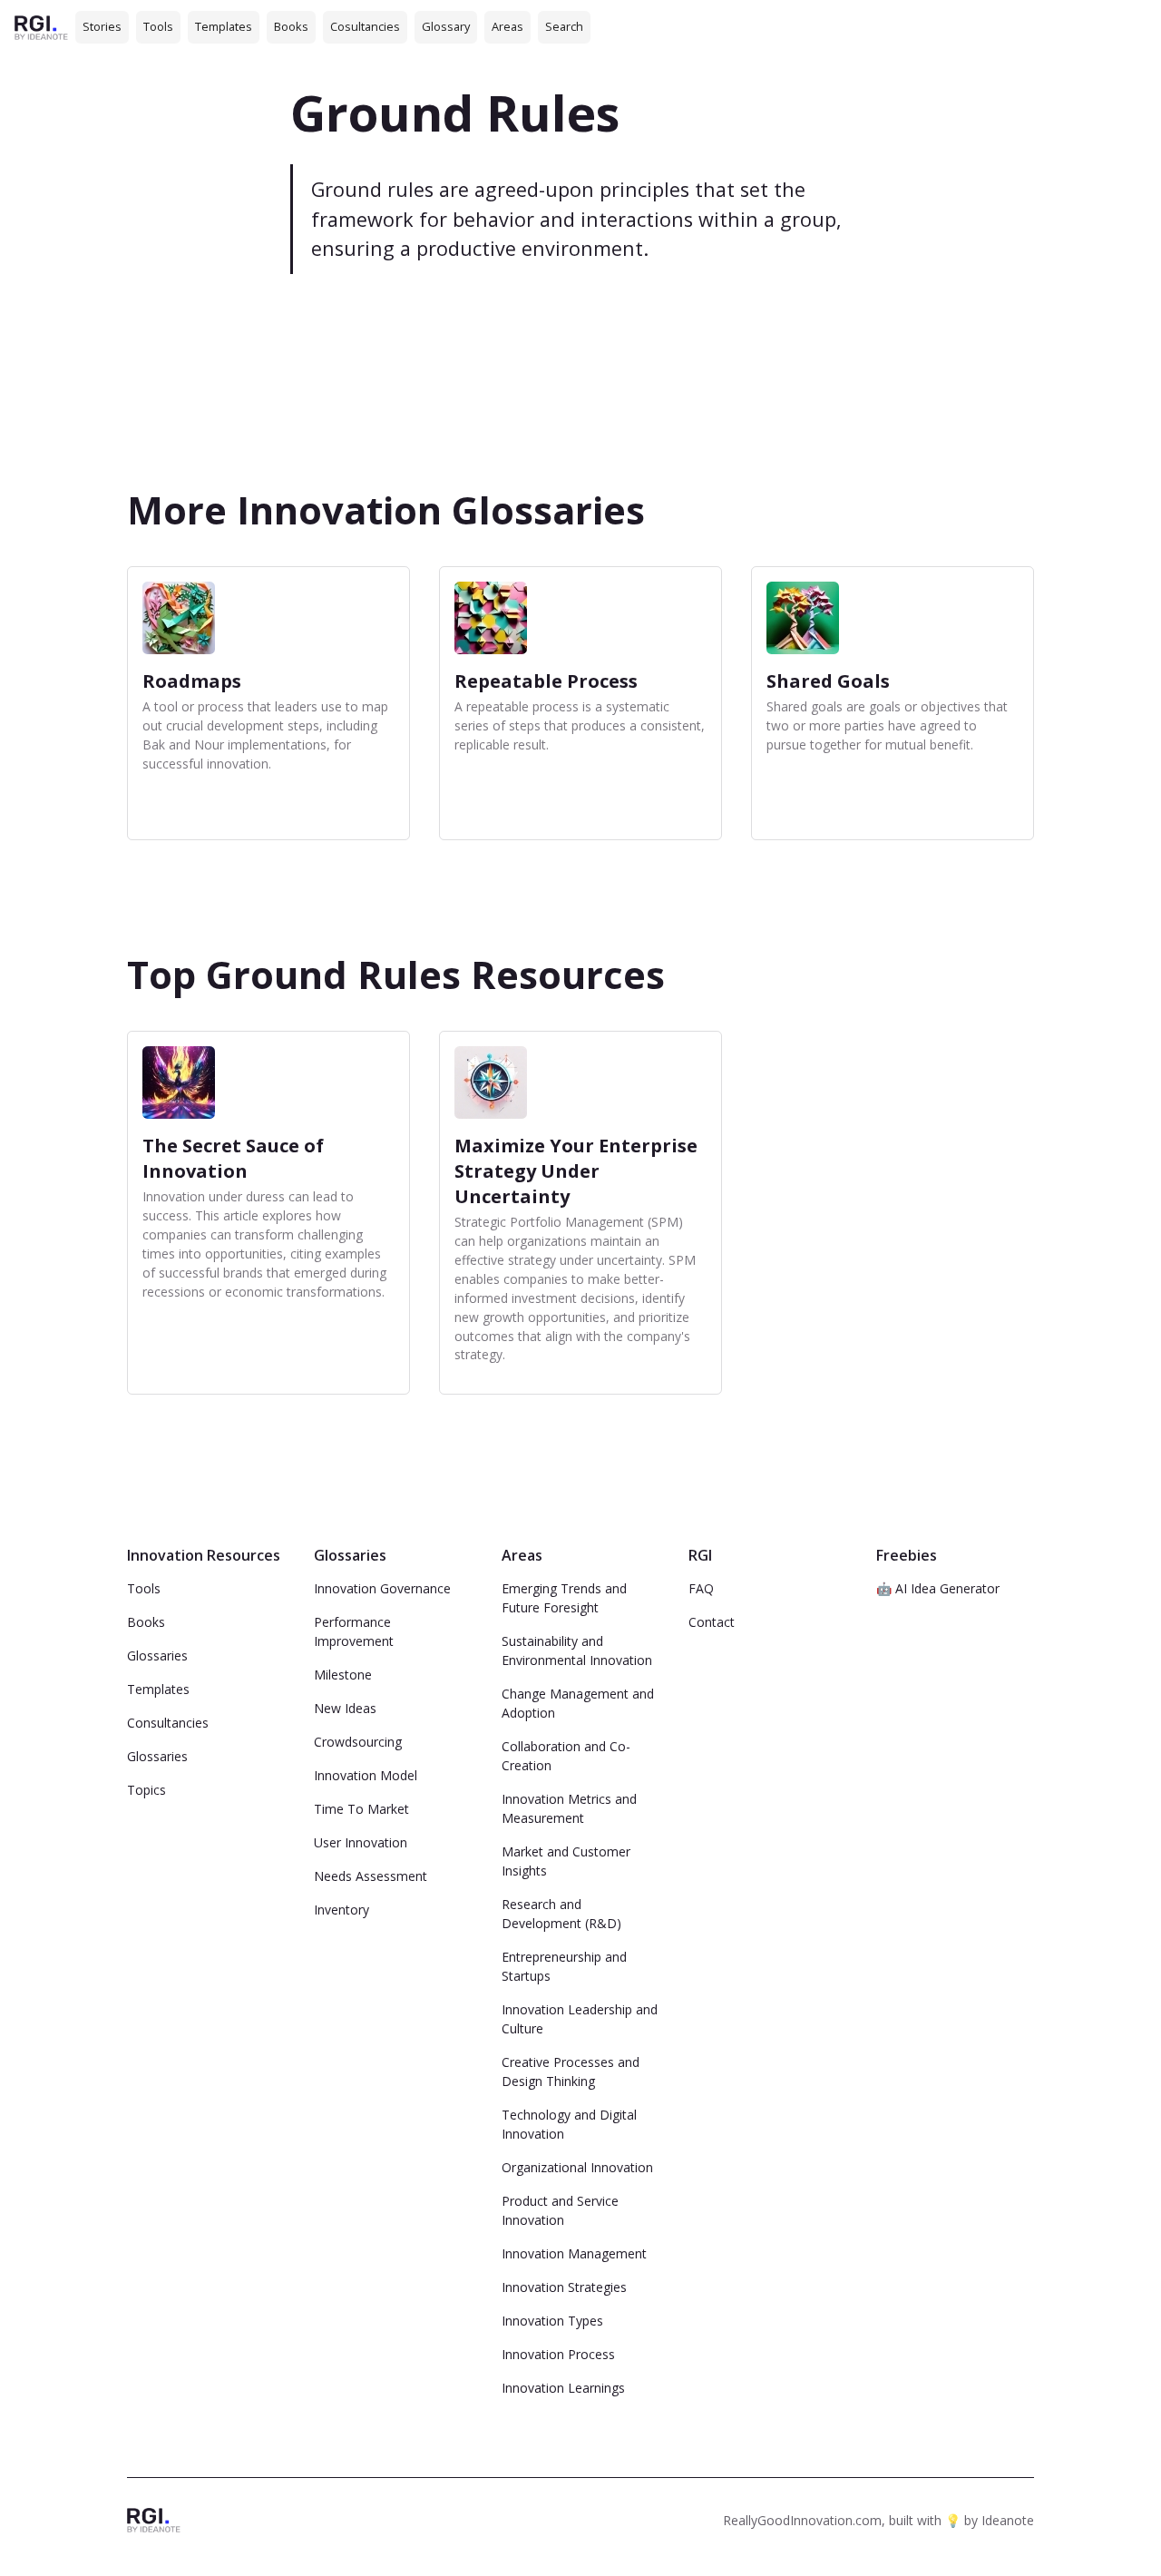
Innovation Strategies (564, 2287)
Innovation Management (574, 2253)
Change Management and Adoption (578, 1703)
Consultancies (168, 1723)
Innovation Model (366, 1775)
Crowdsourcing (358, 1742)
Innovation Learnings (563, 2388)
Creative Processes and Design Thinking (571, 2072)
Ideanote (1008, 2520)
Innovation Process (558, 2354)
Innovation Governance (382, 1588)
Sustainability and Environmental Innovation (577, 1650)
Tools (158, 26)
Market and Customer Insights (566, 1861)
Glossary (446, 26)
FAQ (701, 1588)
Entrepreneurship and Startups (564, 1966)
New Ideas (345, 1708)
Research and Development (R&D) (561, 1914)
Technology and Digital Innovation (569, 2124)
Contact (712, 1622)
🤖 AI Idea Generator (938, 1588)
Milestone (343, 1675)
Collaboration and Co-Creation (566, 1756)
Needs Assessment (371, 1876)
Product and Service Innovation (560, 2210)
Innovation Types (552, 2321)
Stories (102, 26)
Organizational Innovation (577, 2167)
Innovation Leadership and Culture (580, 2019)
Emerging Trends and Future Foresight (564, 1598)
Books (291, 26)
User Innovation (361, 1842)
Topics (146, 1790)
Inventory (341, 1910)
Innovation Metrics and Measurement (569, 1808)
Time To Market (361, 1809)
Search (564, 26)
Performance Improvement (354, 1631)
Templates (224, 26)
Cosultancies (365, 26)
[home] (41, 27)
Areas (507, 26)
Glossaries (157, 1655)
